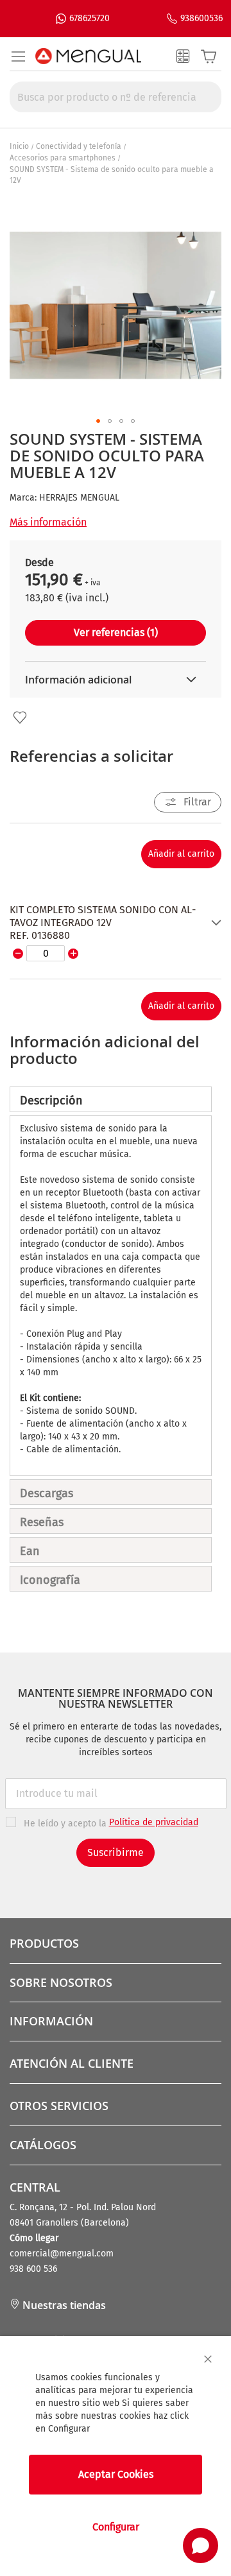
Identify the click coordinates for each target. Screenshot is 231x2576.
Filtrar (197, 802)
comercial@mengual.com (62, 2254)
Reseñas (42, 1522)
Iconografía (50, 1580)
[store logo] (88, 56)
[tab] (111, 1099)
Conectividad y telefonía (79, 146)
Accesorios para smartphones (63, 158)
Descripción (51, 1101)
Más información (48, 522)
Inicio (19, 146)
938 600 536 (33, 2269)
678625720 (90, 18)
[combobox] (116, 97)
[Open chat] (201, 2546)
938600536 (201, 18)
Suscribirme (116, 1852)
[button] (98, 421)
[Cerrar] (208, 2359)
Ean (30, 1551)
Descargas (47, 1493)
